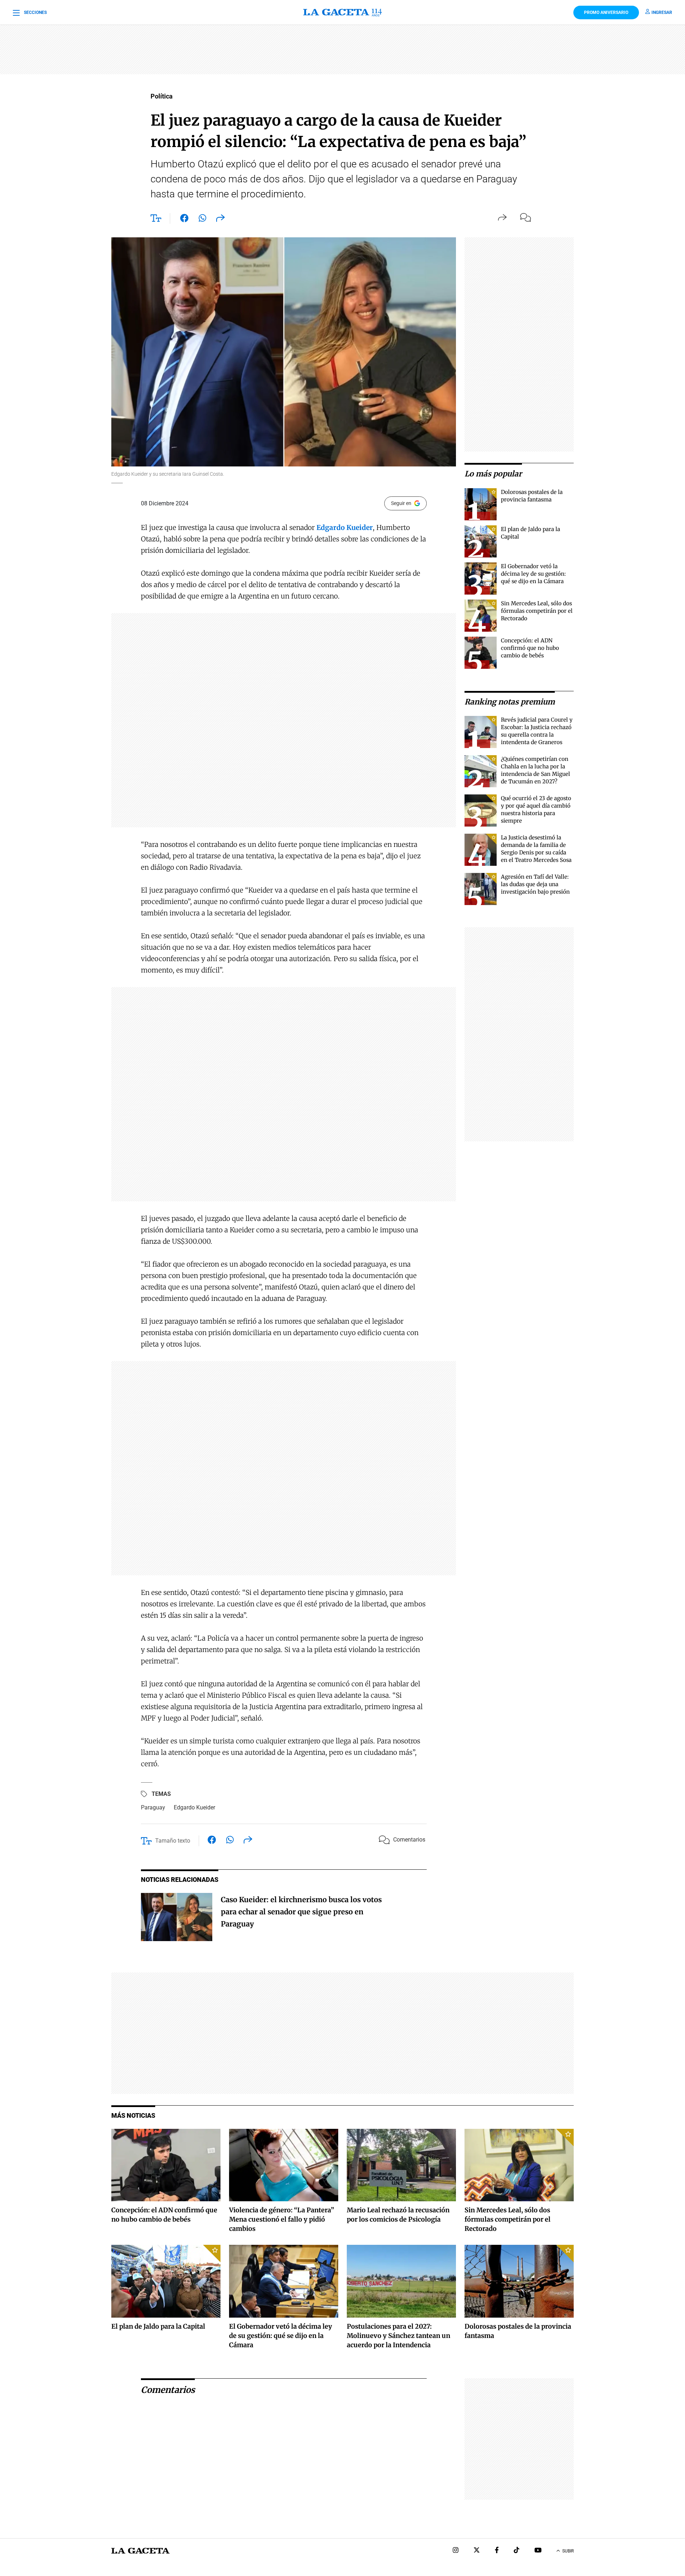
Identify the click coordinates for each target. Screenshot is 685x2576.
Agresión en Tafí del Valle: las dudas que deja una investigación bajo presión (535, 884)
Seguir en (401, 503)
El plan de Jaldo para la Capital (158, 2326)
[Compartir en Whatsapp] (202, 219)
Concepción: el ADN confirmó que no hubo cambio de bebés (530, 648)
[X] (477, 2551)
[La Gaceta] (342, 12)
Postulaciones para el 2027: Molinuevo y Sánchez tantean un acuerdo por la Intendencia (399, 2336)
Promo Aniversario (606, 12)
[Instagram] (456, 2551)
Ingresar (662, 12)
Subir (568, 2551)
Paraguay (153, 1807)
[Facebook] (497, 2551)
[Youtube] (538, 2551)
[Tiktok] (517, 2551)
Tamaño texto (173, 1841)
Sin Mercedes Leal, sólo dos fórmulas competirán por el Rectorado (537, 611)
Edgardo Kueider (194, 1807)
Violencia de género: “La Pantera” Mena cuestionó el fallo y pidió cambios (282, 2219)
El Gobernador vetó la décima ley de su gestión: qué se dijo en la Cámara (533, 574)
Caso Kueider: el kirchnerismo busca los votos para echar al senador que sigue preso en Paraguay (301, 1912)
